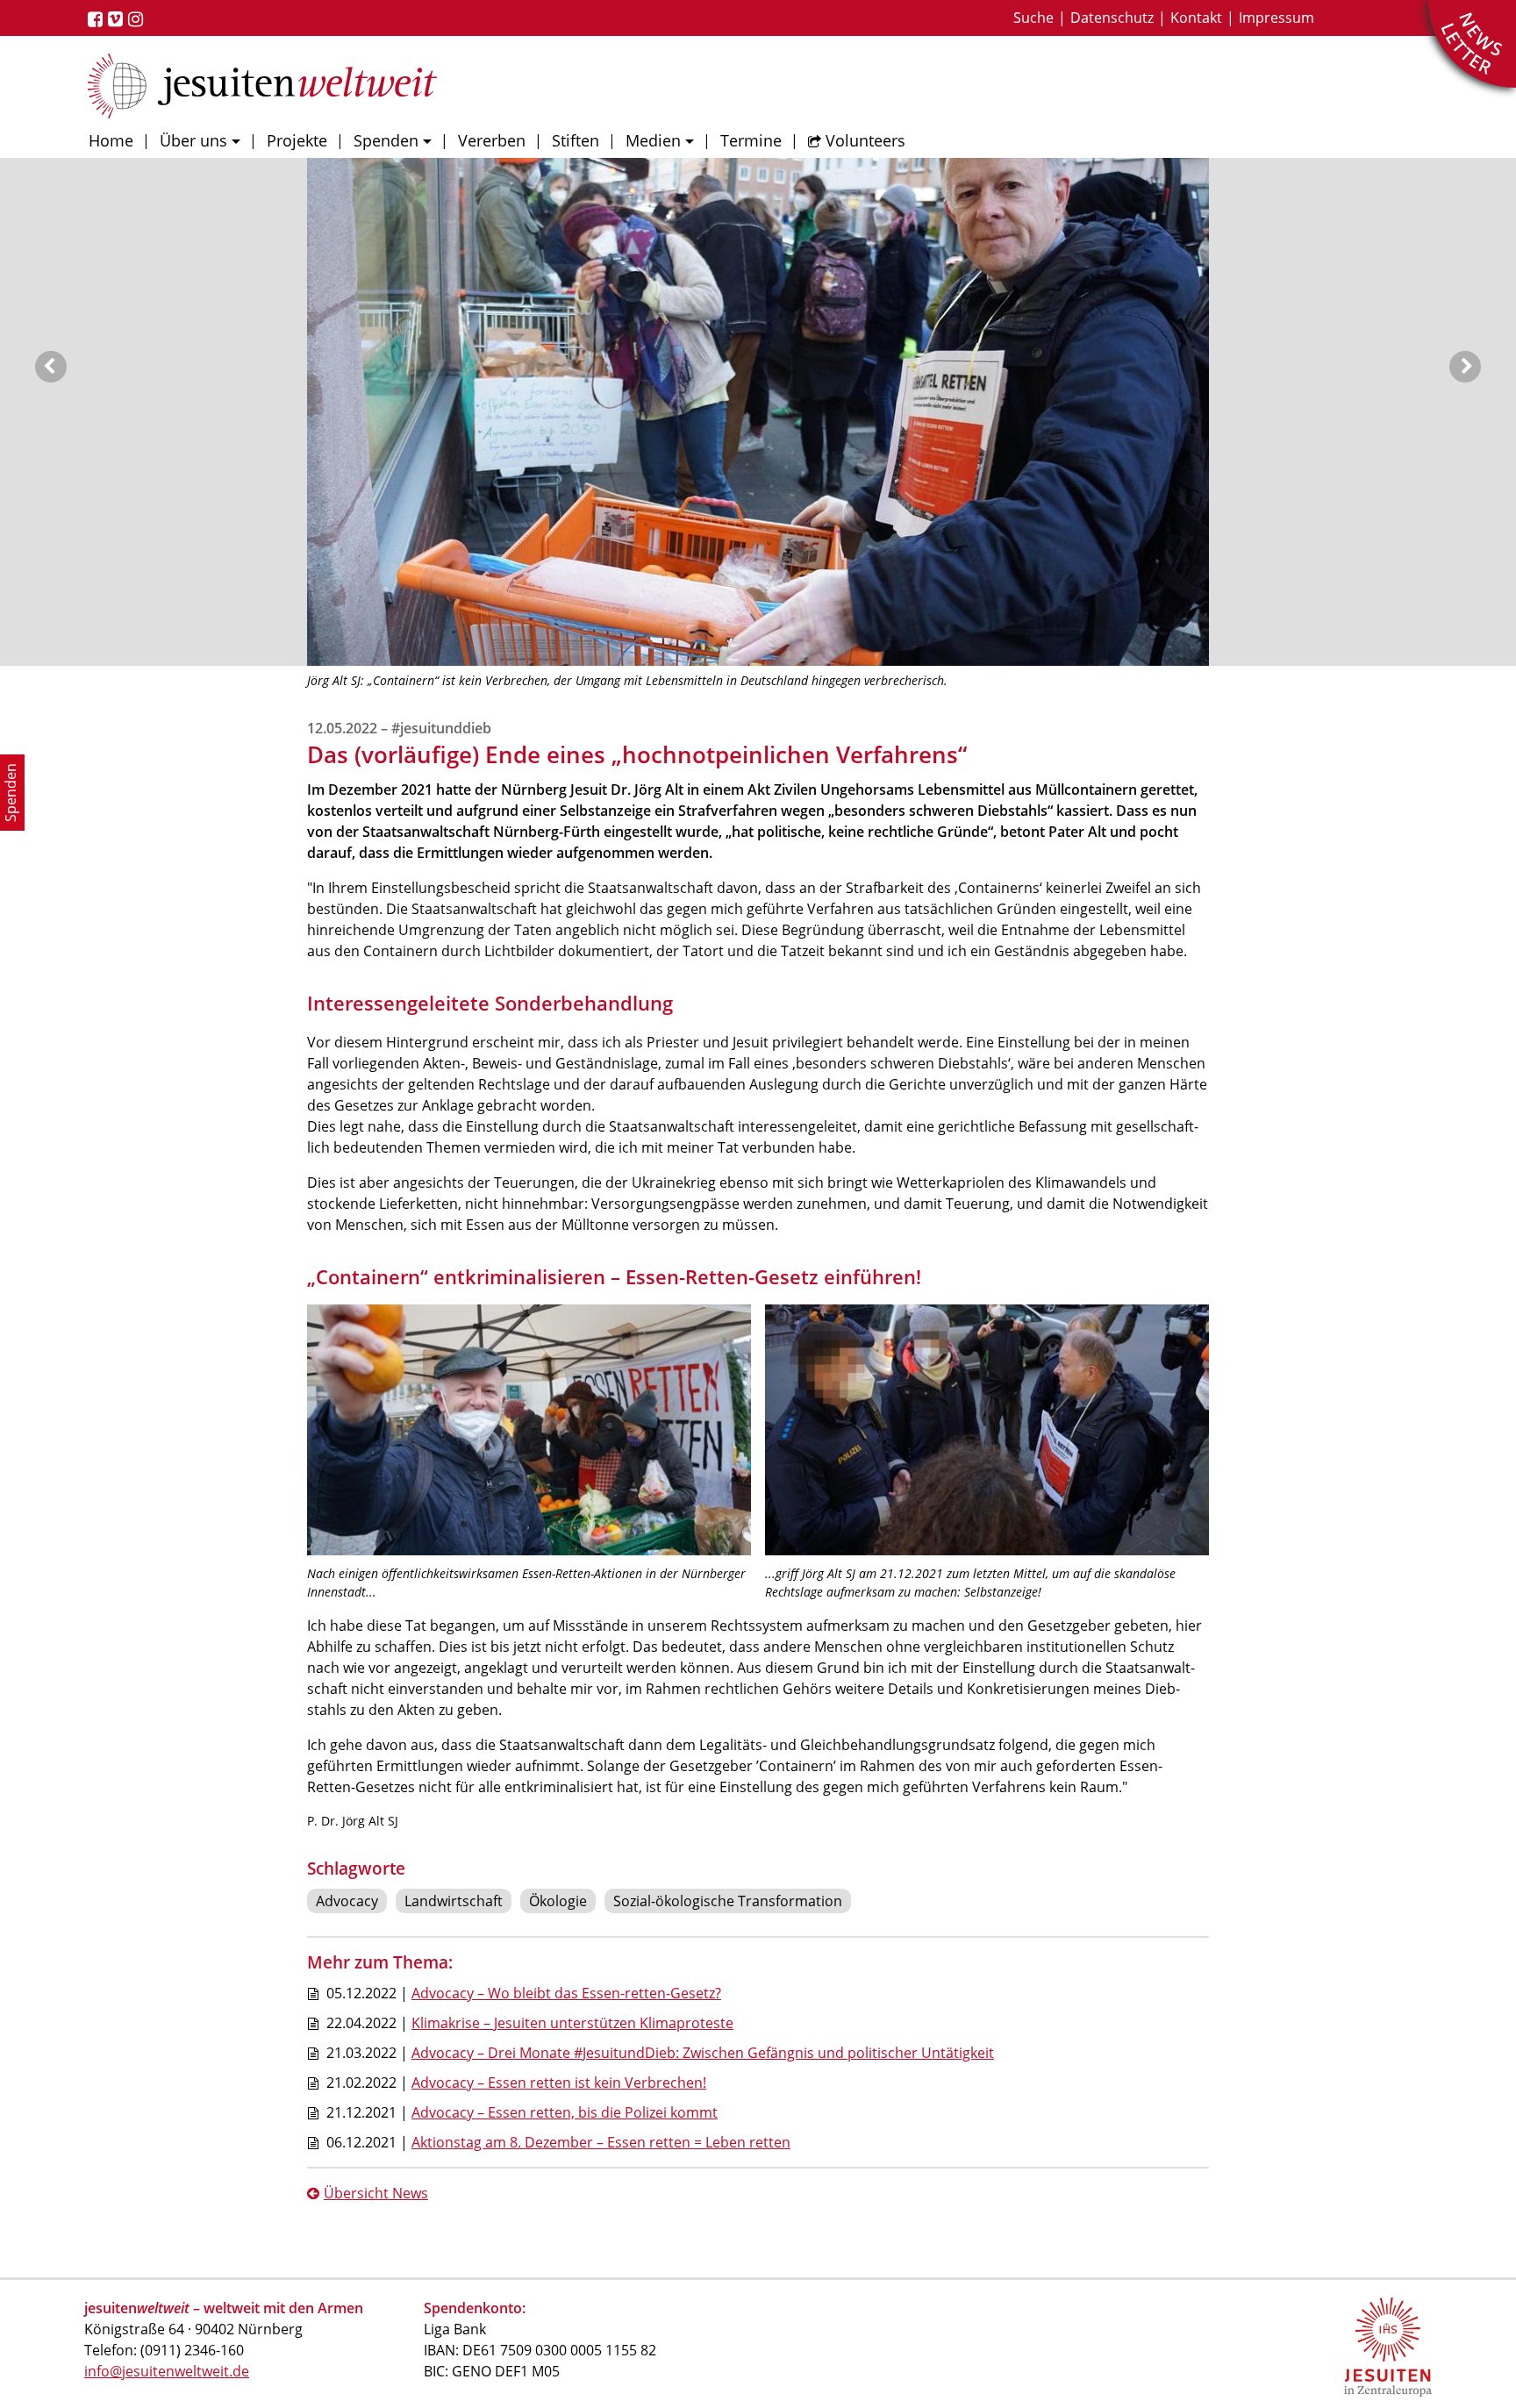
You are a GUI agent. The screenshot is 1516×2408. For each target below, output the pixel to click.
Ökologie (558, 1901)
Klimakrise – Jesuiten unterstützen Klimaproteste (572, 2023)
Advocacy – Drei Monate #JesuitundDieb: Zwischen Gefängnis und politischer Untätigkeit (703, 2053)
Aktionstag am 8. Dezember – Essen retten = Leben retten (601, 2142)
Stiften (576, 140)
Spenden (386, 140)
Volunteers (865, 140)
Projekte (297, 140)
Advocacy (347, 1901)
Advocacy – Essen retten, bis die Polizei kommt (565, 2112)
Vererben (492, 140)
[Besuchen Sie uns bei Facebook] (98, 19)
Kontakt (1196, 18)
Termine (751, 140)
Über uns (193, 140)
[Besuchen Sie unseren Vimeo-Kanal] (118, 19)
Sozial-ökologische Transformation (728, 1901)
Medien (653, 140)
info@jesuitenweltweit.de (167, 2371)
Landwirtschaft (454, 1901)
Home (111, 140)
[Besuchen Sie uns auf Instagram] (138, 19)
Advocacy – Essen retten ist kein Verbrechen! (559, 2083)
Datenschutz (1112, 18)
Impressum (1276, 18)
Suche (1033, 18)
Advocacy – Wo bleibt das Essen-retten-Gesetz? (566, 1993)
